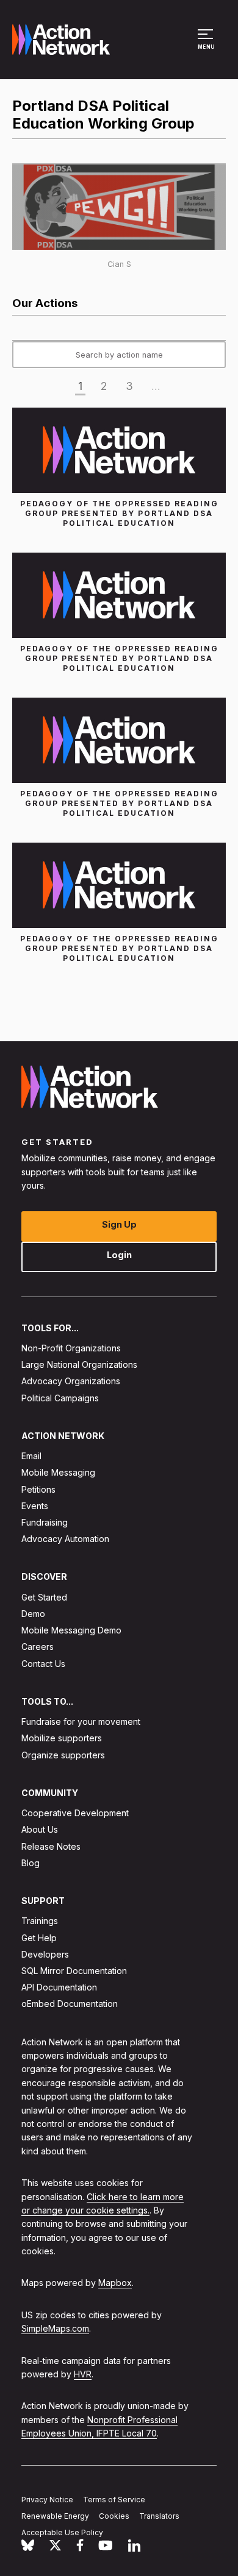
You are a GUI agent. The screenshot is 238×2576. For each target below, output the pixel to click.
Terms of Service (114, 2500)
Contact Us (43, 1663)
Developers (45, 1954)
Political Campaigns (60, 1397)
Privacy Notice (47, 2500)
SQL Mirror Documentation (74, 1971)
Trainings (40, 1921)
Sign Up (119, 1224)
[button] (207, 45)
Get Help (39, 1937)
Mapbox (115, 2283)
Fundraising (45, 1522)
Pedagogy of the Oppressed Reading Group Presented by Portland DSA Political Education (119, 513)
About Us (40, 1829)
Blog (31, 1862)
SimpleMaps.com (55, 2328)
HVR (83, 2374)
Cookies (114, 2516)
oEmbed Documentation (70, 2004)
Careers (38, 1647)
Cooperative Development (75, 1813)
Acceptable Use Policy (62, 2532)
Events (35, 1505)
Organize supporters (63, 1754)
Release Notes (51, 1846)
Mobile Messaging (58, 1472)
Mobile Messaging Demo (71, 1630)
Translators (159, 2516)
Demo (33, 1614)
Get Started (44, 1597)
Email (31, 1456)
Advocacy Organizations (71, 1381)
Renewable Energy (55, 2516)
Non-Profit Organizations (71, 1348)
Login (119, 1254)
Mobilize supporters (62, 1738)
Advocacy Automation (65, 1539)
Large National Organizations (79, 1364)
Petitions (38, 1489)
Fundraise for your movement (81, 1721)
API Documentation (59, 1987)
